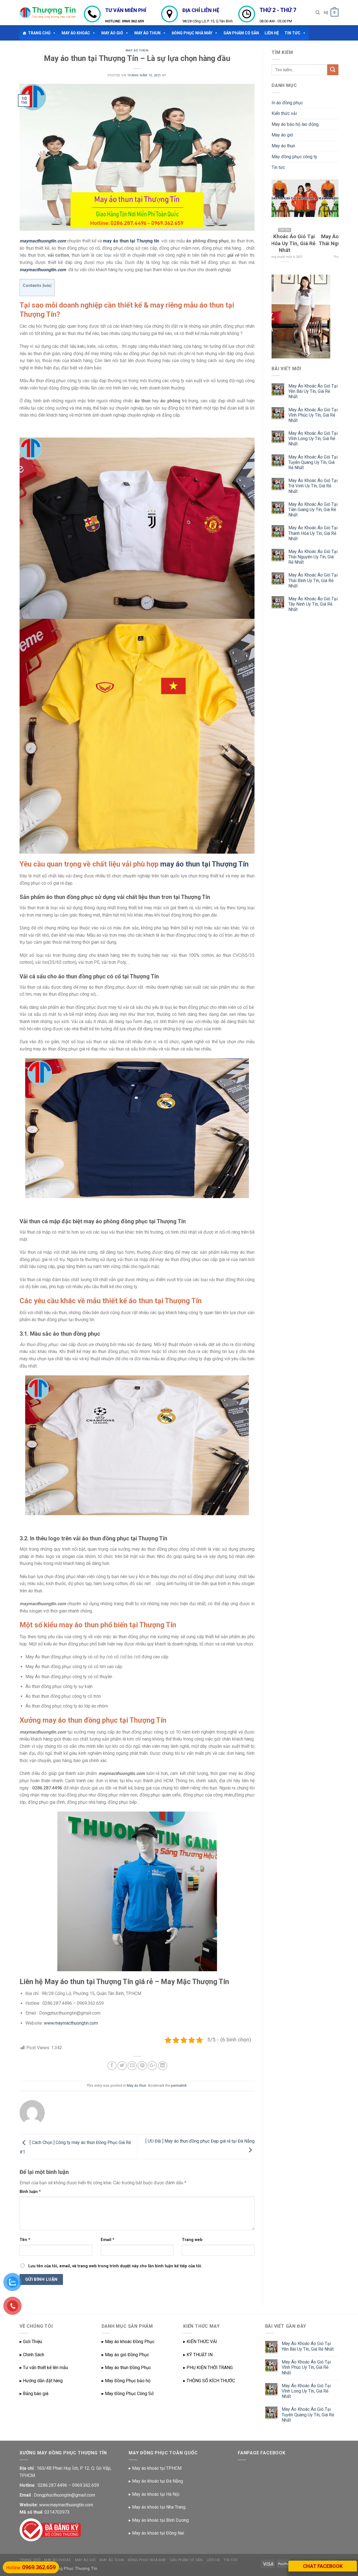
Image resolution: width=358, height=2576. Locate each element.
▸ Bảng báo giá (34, 2394)
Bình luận (30, 2192)
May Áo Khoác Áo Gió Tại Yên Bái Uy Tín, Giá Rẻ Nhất (313, 391)
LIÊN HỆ (272, 33)
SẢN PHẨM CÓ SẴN (241, 33)
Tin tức (278, 167)
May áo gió (112, 33)
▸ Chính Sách (32, 2355)
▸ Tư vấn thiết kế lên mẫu (44, 2368)
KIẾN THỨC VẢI (202, 2342)
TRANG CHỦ (39, 33)
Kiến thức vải (284, 113)
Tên (25, 2240)
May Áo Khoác (76, 33)
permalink (179, 2085)
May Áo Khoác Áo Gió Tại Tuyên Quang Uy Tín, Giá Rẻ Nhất (313, 462)
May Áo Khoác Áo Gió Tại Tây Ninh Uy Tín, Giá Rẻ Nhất (313, 604)
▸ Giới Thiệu (31, 2342)
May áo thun (147, 33)
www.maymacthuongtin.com (71, 2023)
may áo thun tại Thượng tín (131, 241)
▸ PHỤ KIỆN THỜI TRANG (208, 2368)
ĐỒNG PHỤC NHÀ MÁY (192, 33)
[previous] (280, 224)
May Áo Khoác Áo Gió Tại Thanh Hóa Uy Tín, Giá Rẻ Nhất (313, 533)
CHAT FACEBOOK (323, 2566)
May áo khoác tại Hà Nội (156, 2494)
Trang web (192, 2240)
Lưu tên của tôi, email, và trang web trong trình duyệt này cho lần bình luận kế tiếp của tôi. (115, 2266)
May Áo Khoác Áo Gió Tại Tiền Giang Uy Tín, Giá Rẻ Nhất (313, 510)
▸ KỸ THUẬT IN (198, 2355)
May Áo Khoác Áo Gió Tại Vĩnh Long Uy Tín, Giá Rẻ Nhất (313, 439)
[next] (330, 224)
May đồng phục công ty (294, 157)
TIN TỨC (292, 33)
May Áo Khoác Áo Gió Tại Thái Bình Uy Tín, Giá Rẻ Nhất (313, 580)
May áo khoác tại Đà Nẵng (157, 2481)
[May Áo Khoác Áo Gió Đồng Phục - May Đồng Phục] (48, 13)
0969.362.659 (133, 21)
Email (108, 2240)
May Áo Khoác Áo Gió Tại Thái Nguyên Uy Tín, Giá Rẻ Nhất (313, 557)
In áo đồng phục (287, 103)
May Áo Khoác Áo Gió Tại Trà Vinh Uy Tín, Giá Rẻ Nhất (313, 486)
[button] (53, 33)
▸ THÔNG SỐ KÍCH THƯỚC (209, 2381)
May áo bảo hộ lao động (295, 124)
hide (47, 285)
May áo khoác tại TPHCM (157, 2468)
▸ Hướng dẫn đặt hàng (41, 2381)
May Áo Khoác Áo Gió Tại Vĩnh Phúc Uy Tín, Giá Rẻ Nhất (313, 415)
